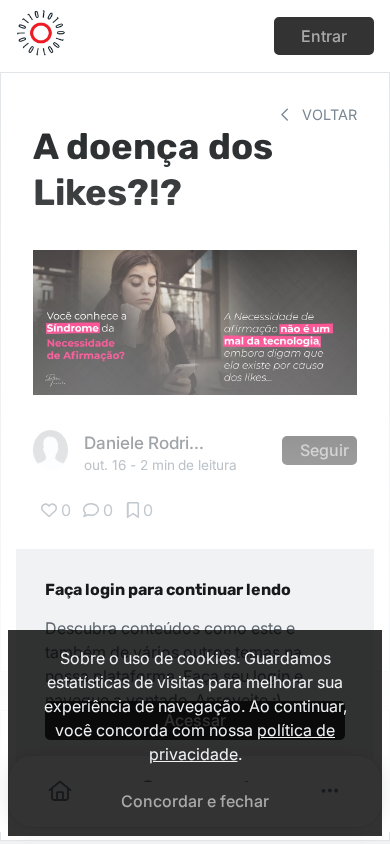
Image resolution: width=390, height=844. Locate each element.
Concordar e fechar (195, 801)
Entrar (324, 36)
